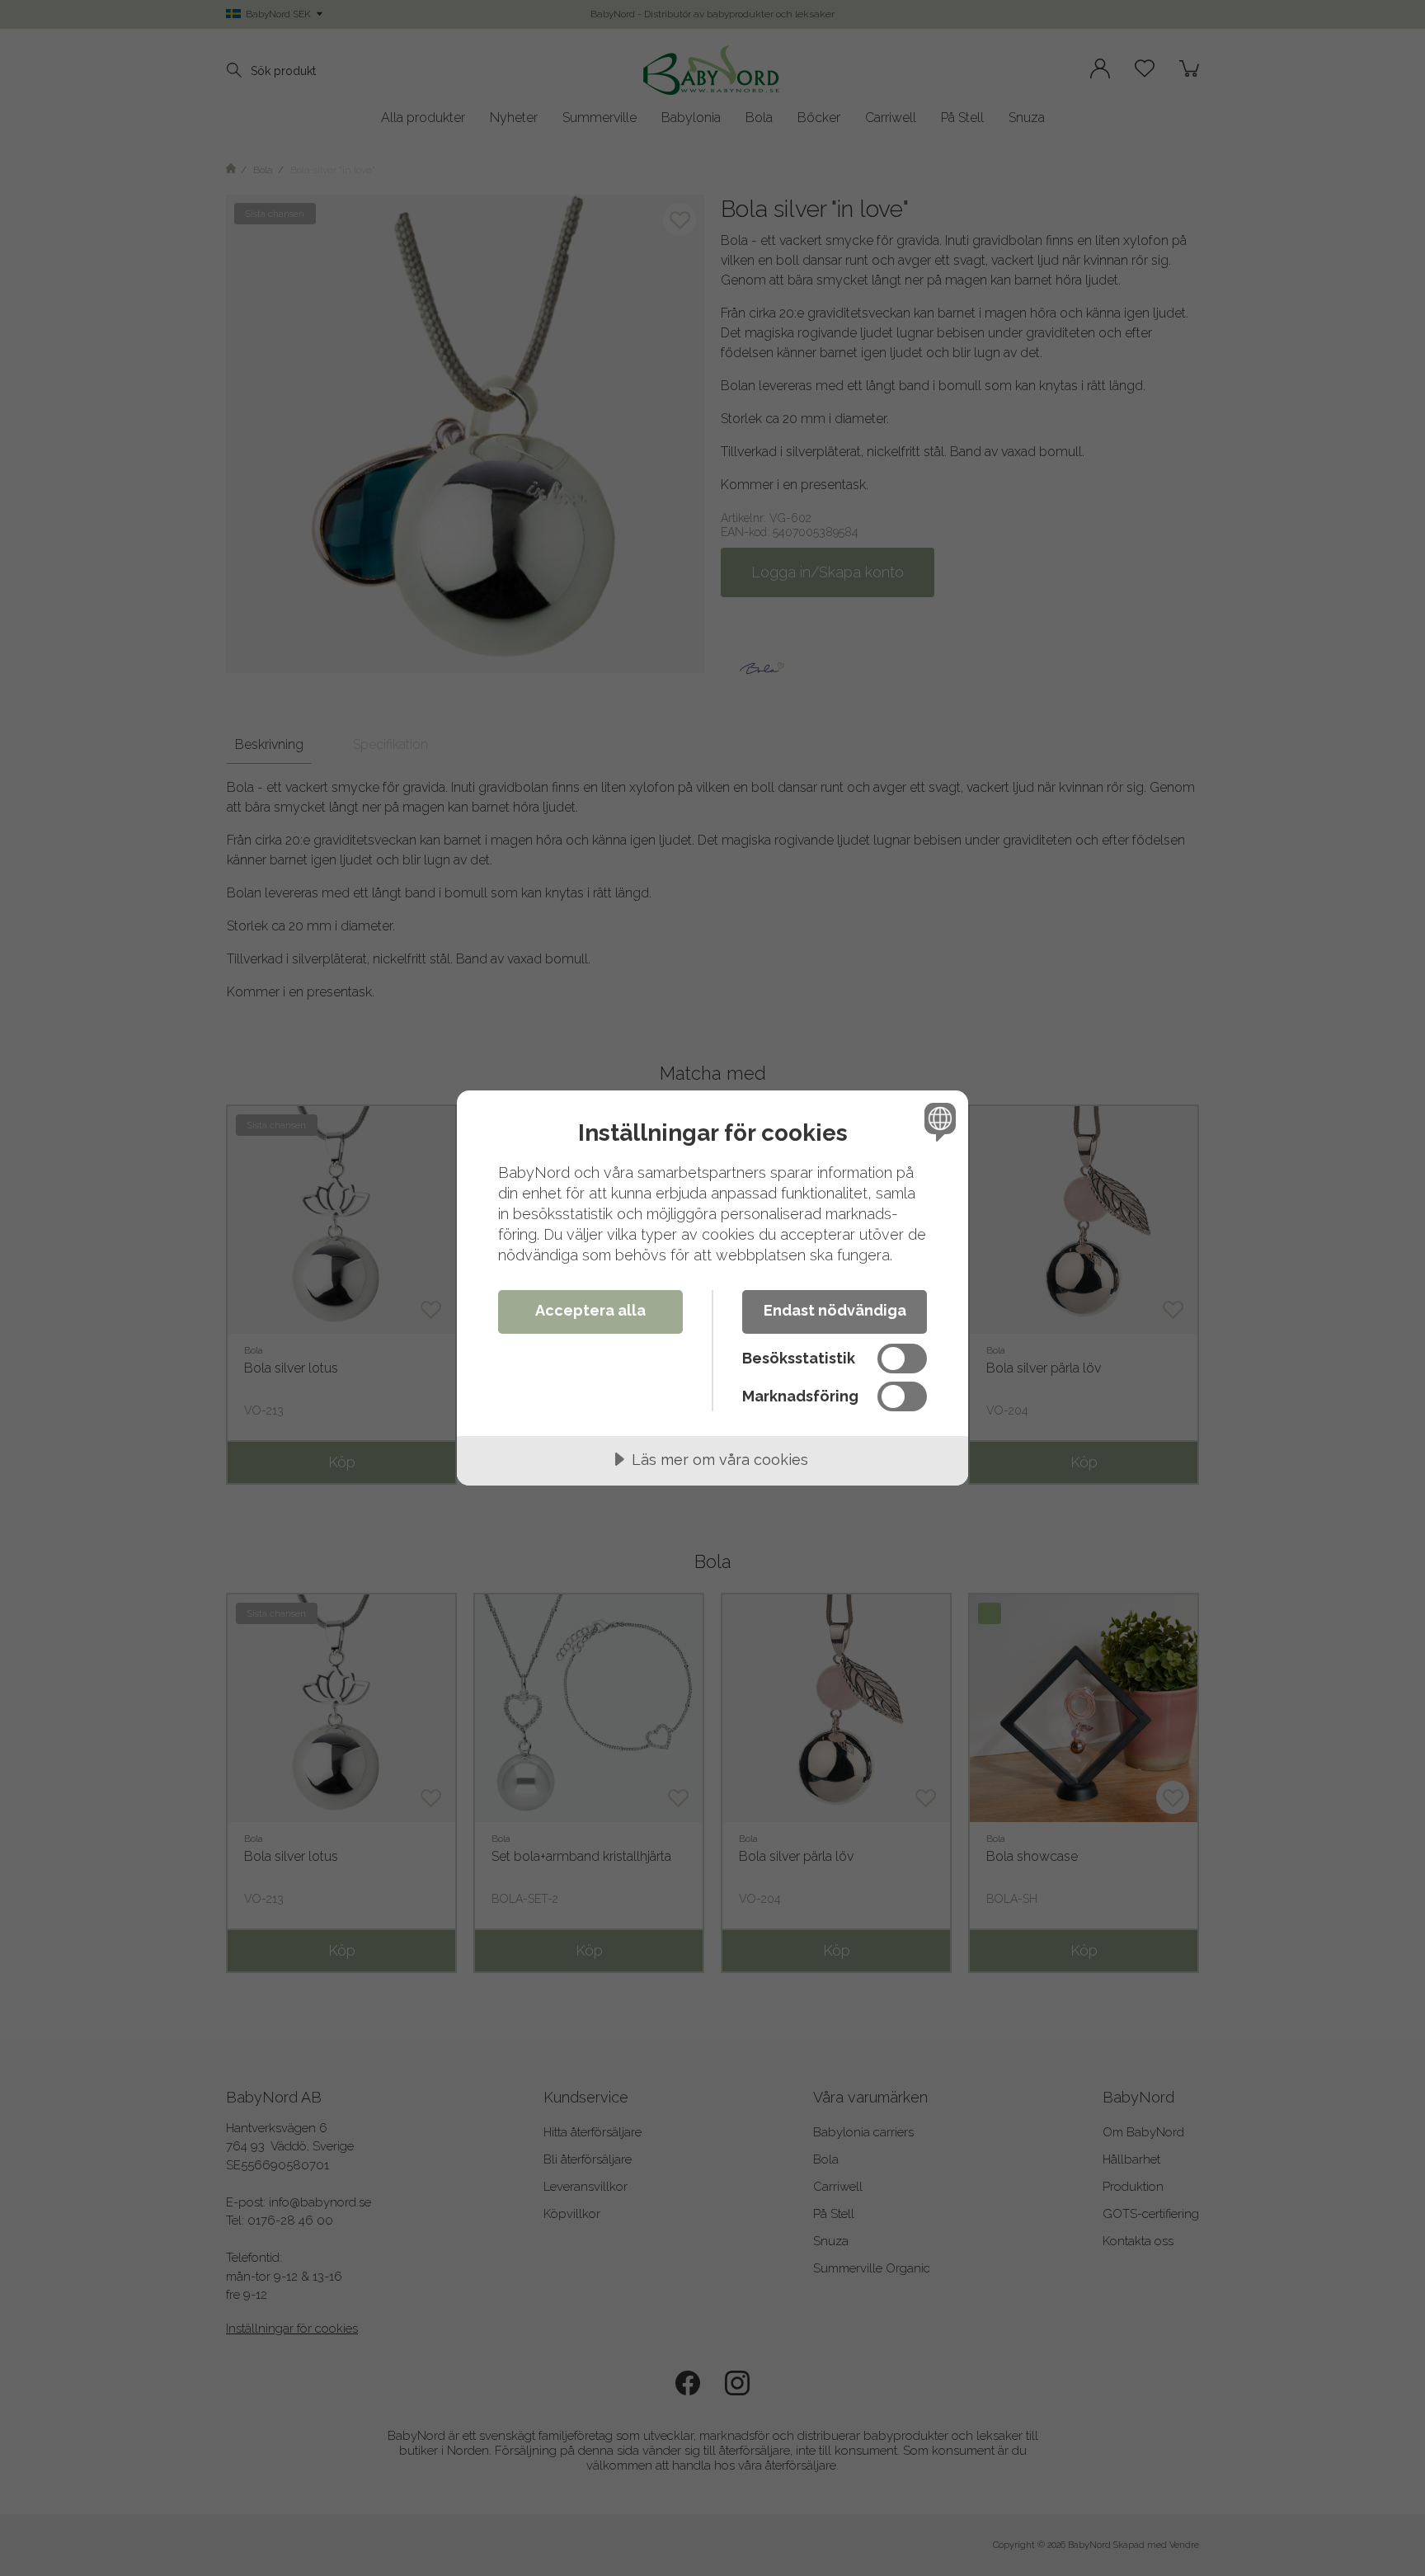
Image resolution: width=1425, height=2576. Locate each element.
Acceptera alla (590, 1310)
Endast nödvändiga (835, 1310)
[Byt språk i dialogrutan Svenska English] (937, 1121)
